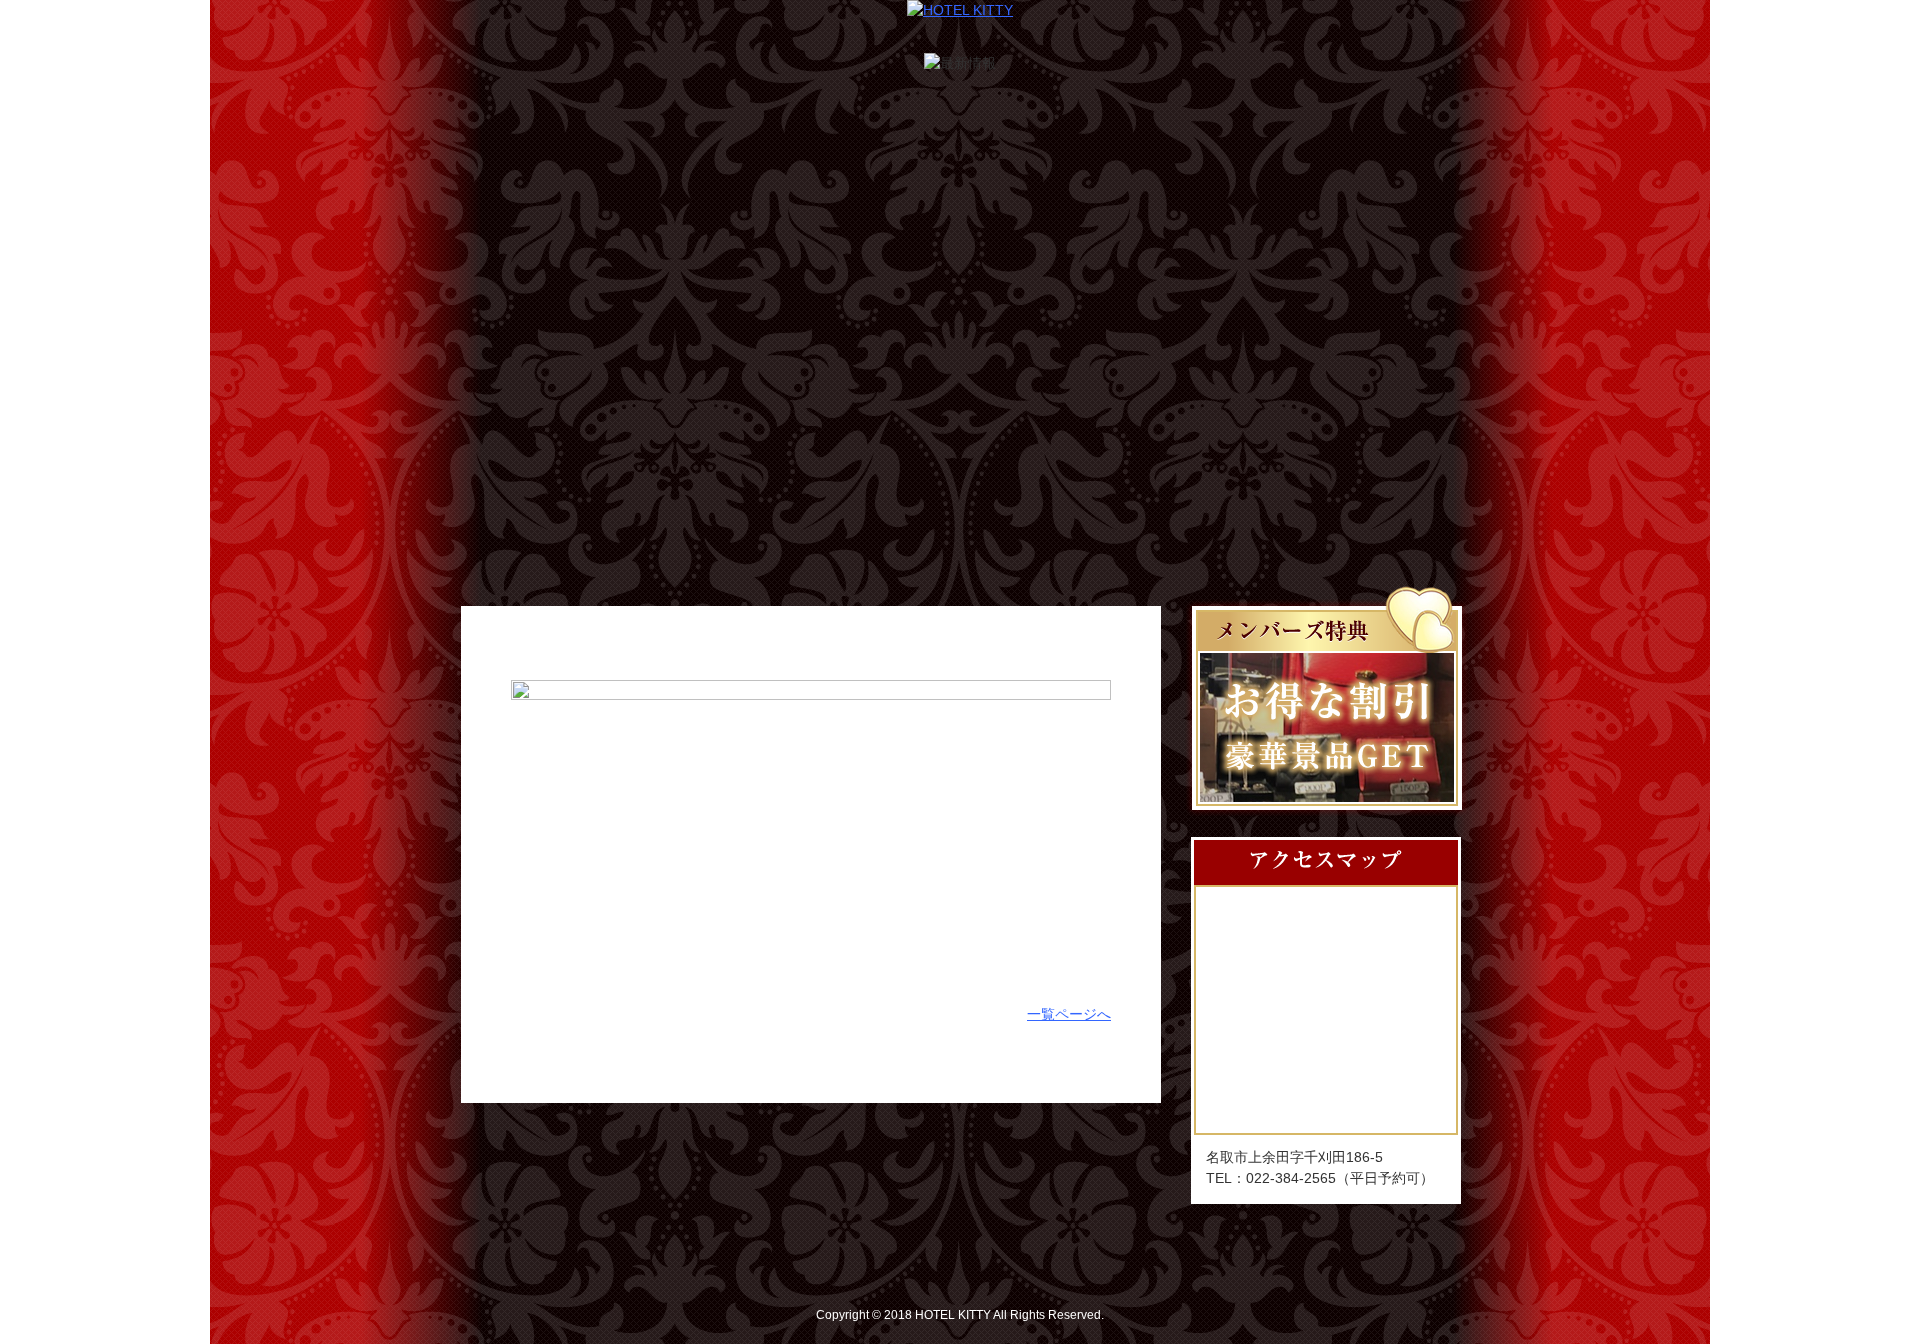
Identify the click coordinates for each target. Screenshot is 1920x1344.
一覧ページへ (1069, 1014)
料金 (876, 417)
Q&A (1381, 417)
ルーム (709, 417)
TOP (538, 417)
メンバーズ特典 (1042, 417)
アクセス (1209, 417)
